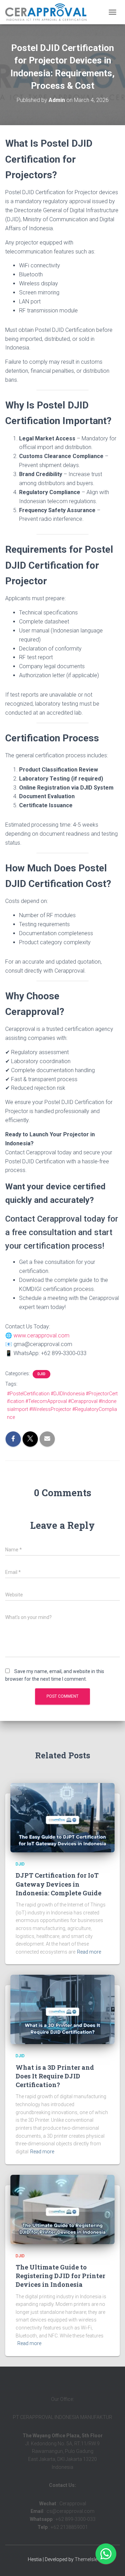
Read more (89, 1952)
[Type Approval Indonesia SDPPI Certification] (48, 12)
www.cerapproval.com (41, 1336)
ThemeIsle (86, 2559)
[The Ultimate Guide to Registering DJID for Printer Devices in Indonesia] (62, 2209)
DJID (41, 1374)
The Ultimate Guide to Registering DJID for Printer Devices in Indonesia (60, 2276)
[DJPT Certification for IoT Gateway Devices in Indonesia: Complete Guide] (62, 1817)
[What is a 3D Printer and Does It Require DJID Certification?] (62, 2009)
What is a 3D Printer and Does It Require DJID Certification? (55, 2076)
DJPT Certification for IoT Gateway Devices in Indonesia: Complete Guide (59, 1884)
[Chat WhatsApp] (106, 2554)
